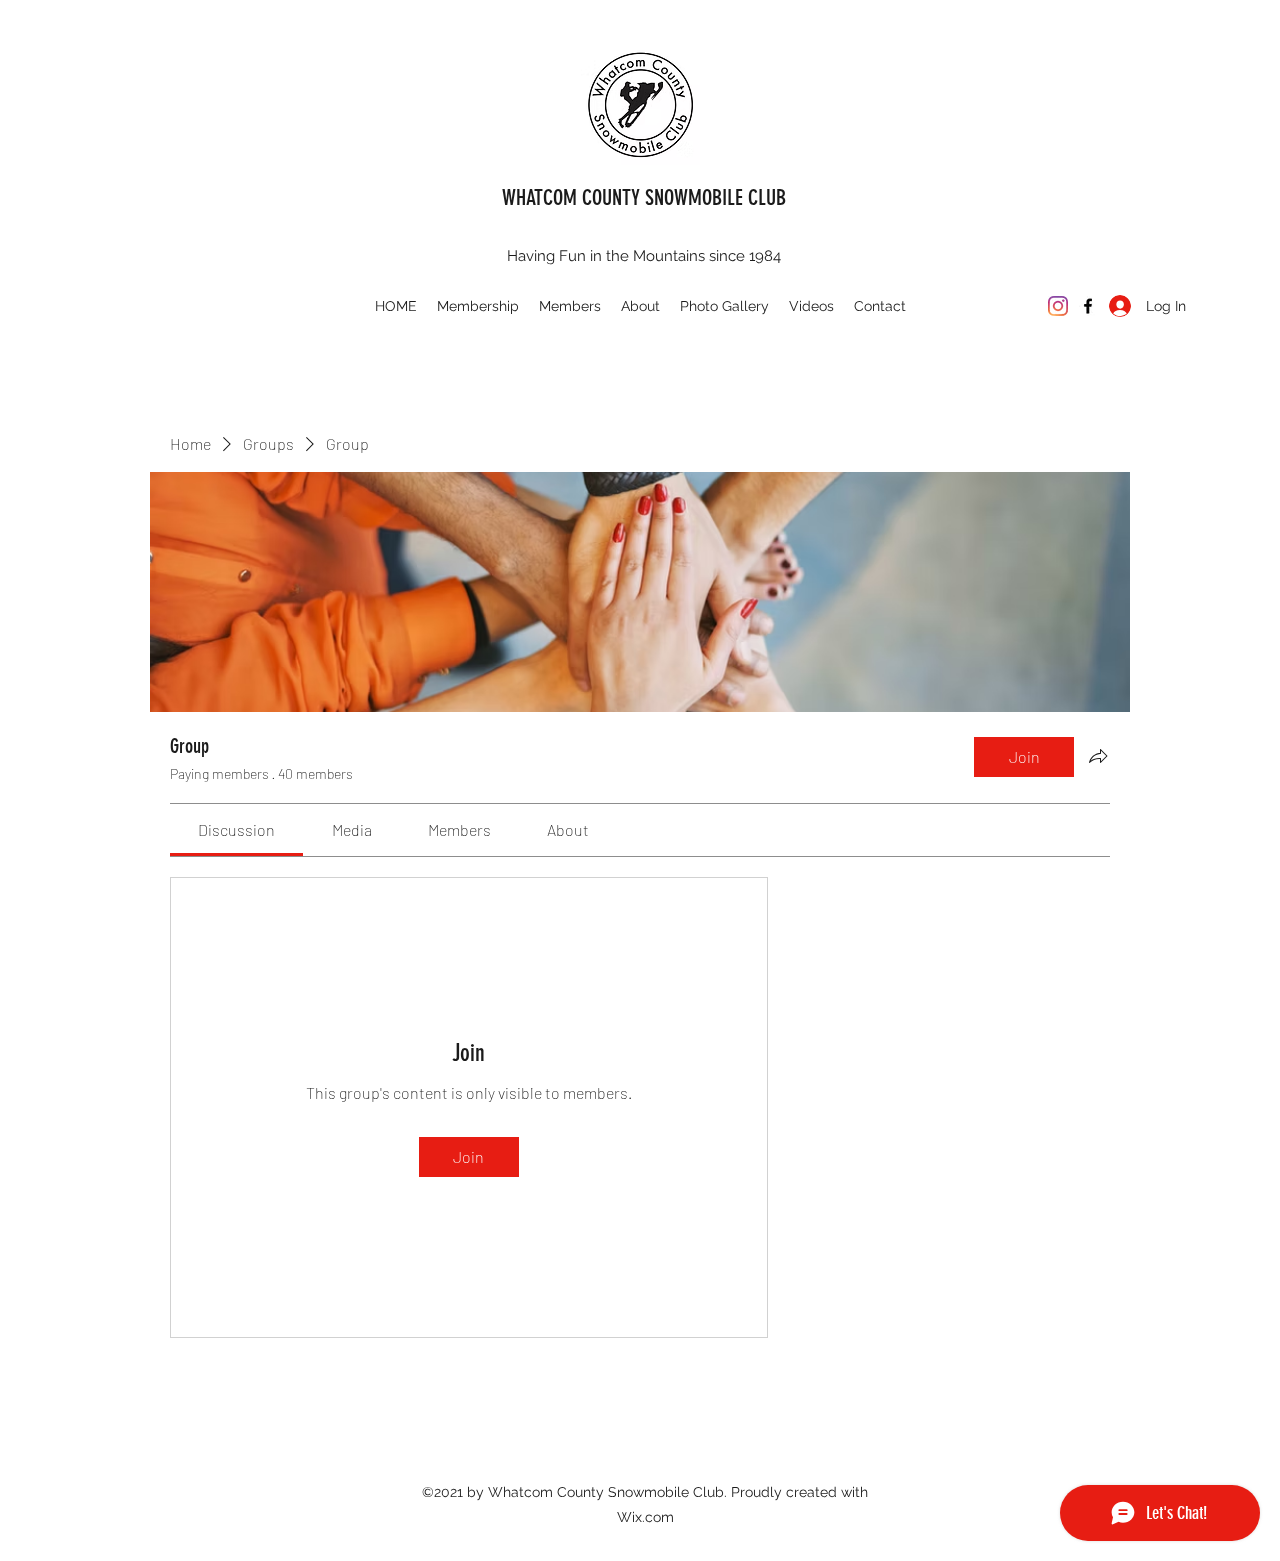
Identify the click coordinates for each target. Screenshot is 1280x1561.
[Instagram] (1058, 306)
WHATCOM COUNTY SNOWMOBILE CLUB (644, 197)
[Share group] (1098, 756)
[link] (236, 829)
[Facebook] (1088, 306)
